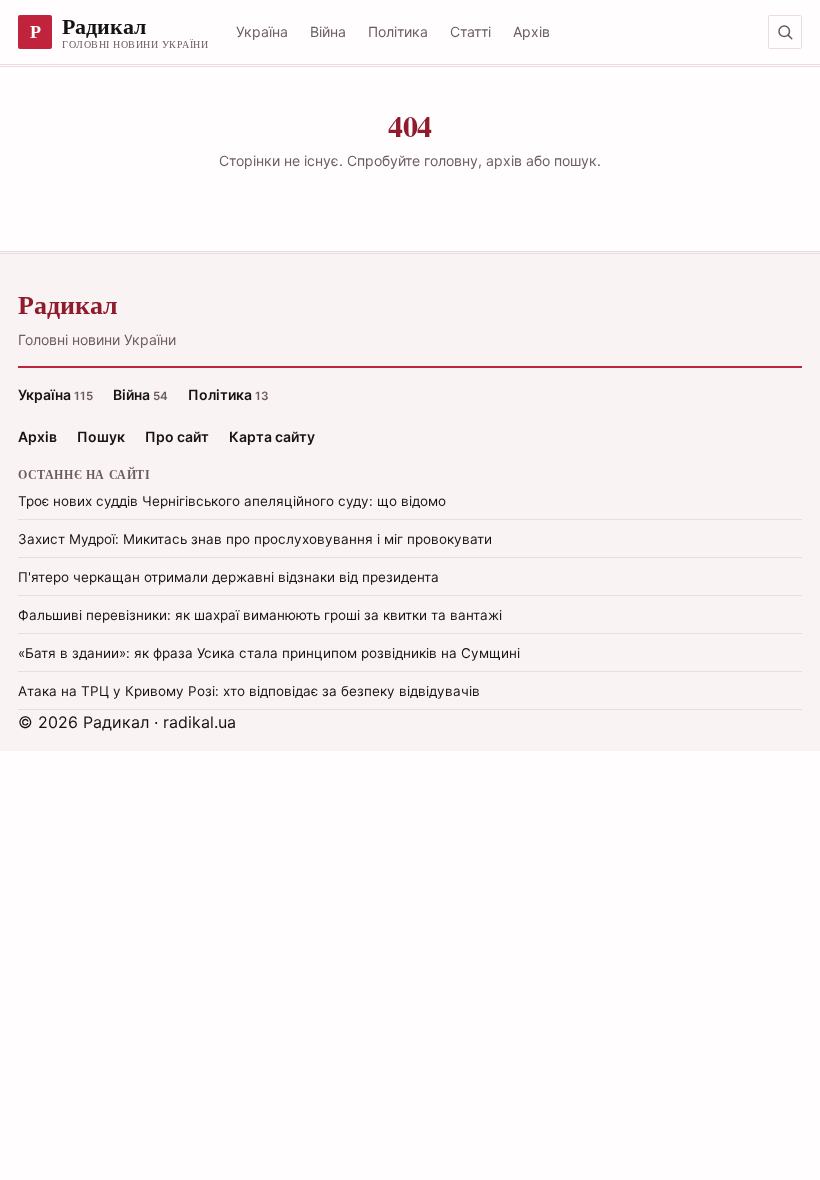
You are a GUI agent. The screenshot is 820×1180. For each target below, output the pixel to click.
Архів (531, 31)
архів (504, 160)
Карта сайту (272, 436)
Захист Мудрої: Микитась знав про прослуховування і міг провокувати (255, 539)
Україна (262, 31)
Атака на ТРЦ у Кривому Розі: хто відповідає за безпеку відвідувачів (249, 691)
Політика (398, 31)
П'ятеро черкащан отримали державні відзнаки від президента (228, 577)
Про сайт (177, 436)
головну (451, 160)
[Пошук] (785, 32)
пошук (575, 160)
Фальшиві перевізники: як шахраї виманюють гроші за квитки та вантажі (260, 615)
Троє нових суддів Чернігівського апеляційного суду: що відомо (232, 501)
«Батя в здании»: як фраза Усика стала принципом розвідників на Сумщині (269, 653)
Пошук (101, 436)
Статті (470, 31)
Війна (328, 31)
